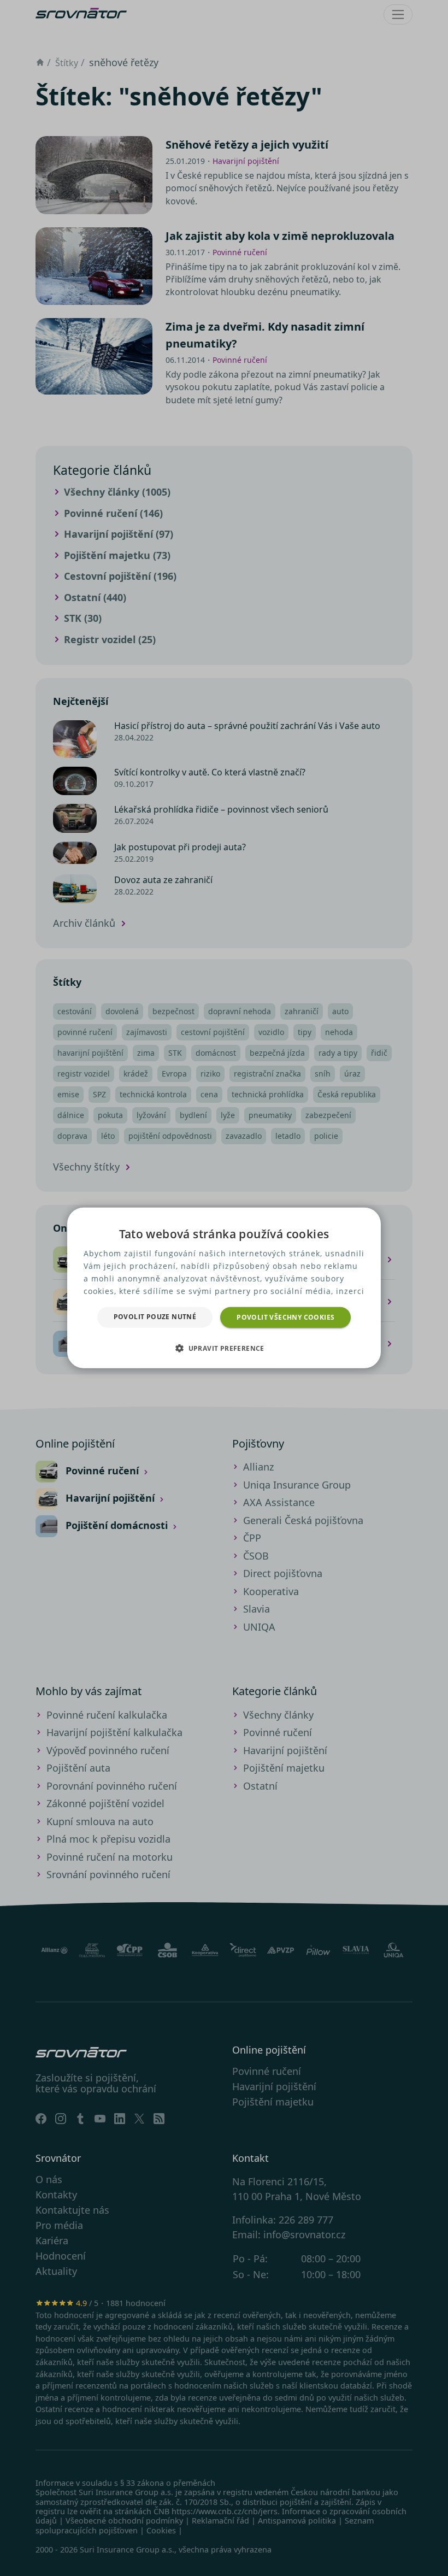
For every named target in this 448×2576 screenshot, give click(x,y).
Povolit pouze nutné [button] (155, 1317)
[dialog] (224, 1288)
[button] (224, 1348)
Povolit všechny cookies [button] (285, 1317)
